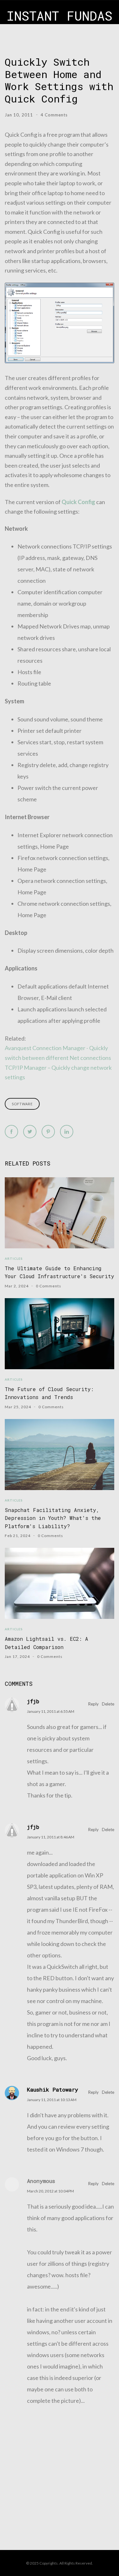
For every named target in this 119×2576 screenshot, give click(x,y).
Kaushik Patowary (53, 2090)
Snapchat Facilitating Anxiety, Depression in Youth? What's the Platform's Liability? (53, 1518)
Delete (108, 1704)
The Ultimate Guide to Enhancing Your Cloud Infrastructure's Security (60, 1272)
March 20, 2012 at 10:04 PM (50, 2191)
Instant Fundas (60, 16)
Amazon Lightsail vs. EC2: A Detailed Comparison (46, 1643)
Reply (93, 1704)
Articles (14, 1258)
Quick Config (78, 502)
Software (22, 1104)
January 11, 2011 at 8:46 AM (51, 1837)
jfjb (33, 1701)
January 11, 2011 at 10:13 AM (52, 2100)
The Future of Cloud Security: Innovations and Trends (49, 1393)
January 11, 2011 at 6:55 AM (51, 1711)
